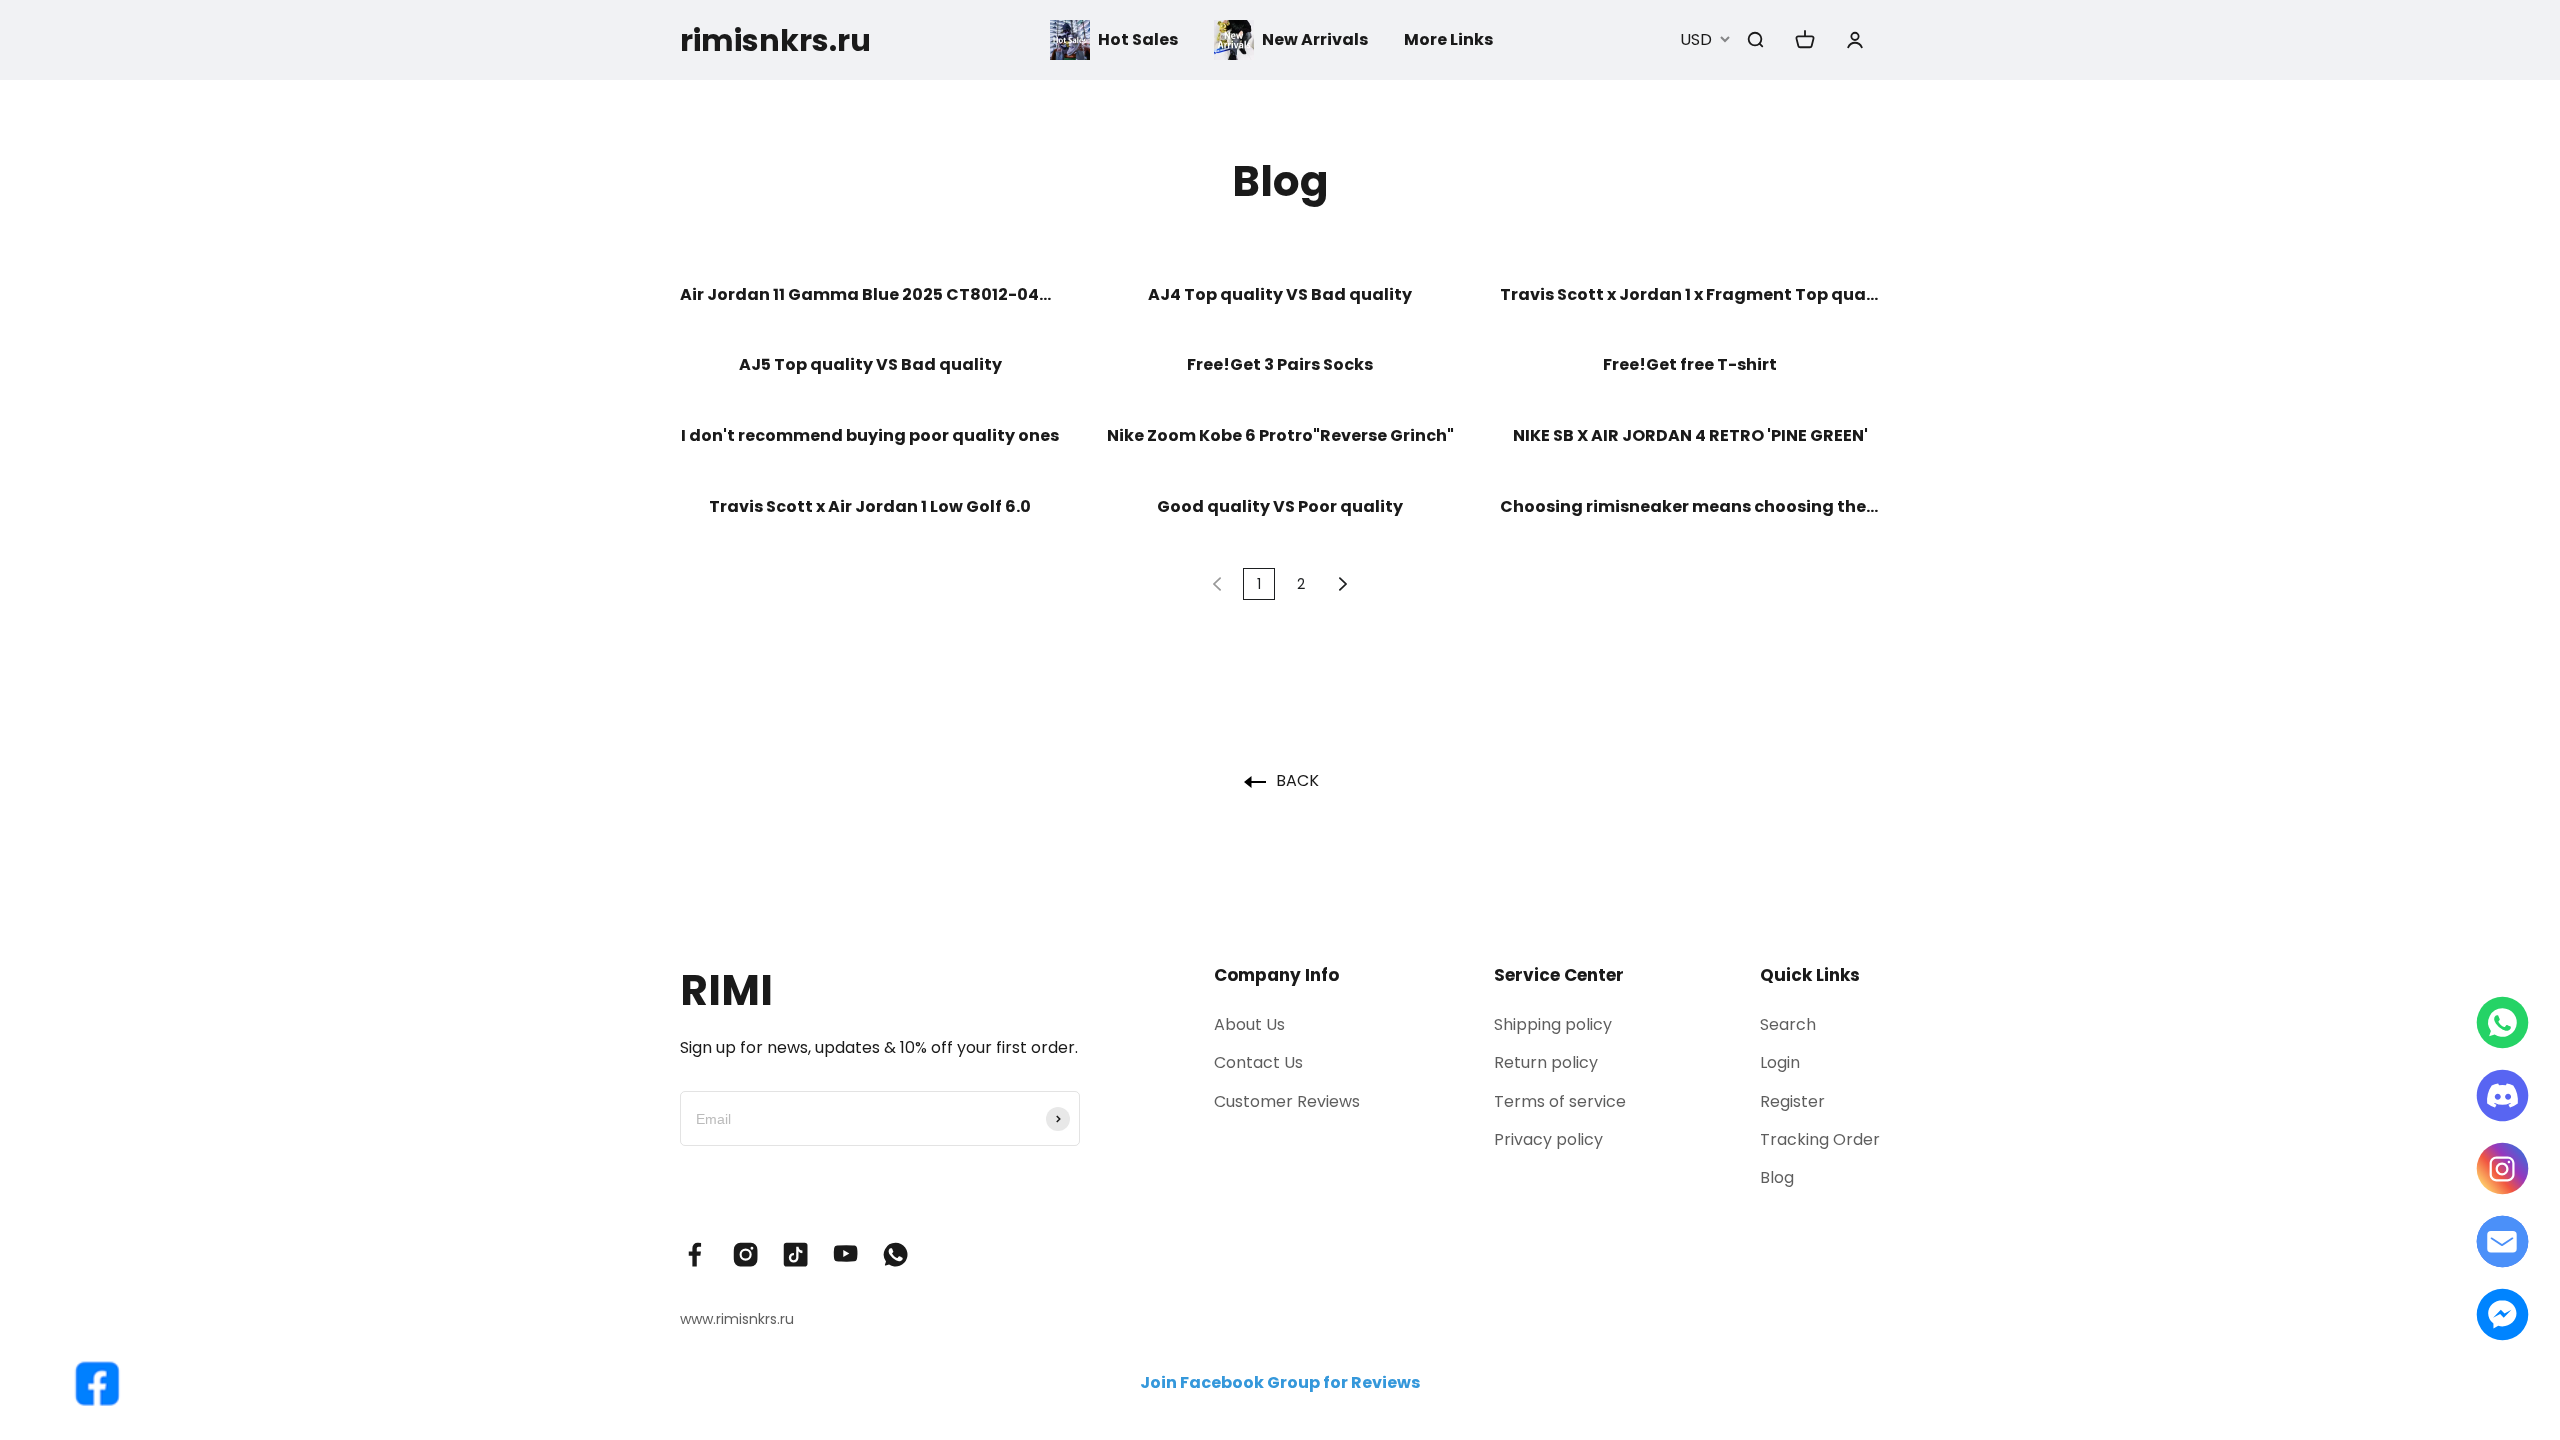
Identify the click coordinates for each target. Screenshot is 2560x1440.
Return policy (1546, 1062)
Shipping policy (1553, 1024)
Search (1788, 1024)
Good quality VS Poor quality (1280, 507)
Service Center (1559, 975)
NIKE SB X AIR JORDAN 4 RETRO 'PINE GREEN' (1690, 436)
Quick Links (1810, 975)
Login (1780, 1062)
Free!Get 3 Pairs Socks (1280, 365)
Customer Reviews (1287, 1101)
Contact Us (1258, 1062)
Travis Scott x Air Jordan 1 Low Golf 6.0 (870, 507)
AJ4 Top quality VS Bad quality (1280, 295)
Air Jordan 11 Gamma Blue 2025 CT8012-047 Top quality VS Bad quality (870, 295)
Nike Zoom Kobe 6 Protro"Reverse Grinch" (1280, 436)
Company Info (1276, 975)
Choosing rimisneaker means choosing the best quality (1690, 507)
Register (1792, 1101)
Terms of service (1560, 1101)
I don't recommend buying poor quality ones (870, 436)
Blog (1777, 1177)
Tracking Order (1820, 1139)
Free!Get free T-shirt (1690, 365)
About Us (1249, 1024)
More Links (1448, 39)
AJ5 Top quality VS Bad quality (870, 365)
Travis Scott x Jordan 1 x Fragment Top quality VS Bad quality (1690, 295)
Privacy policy (1548, 1139)
